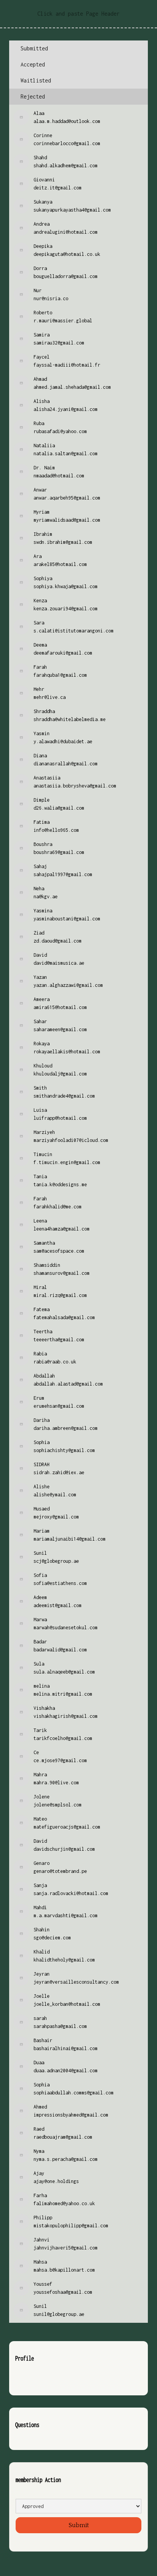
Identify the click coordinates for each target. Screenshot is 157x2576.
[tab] (78, 49)
